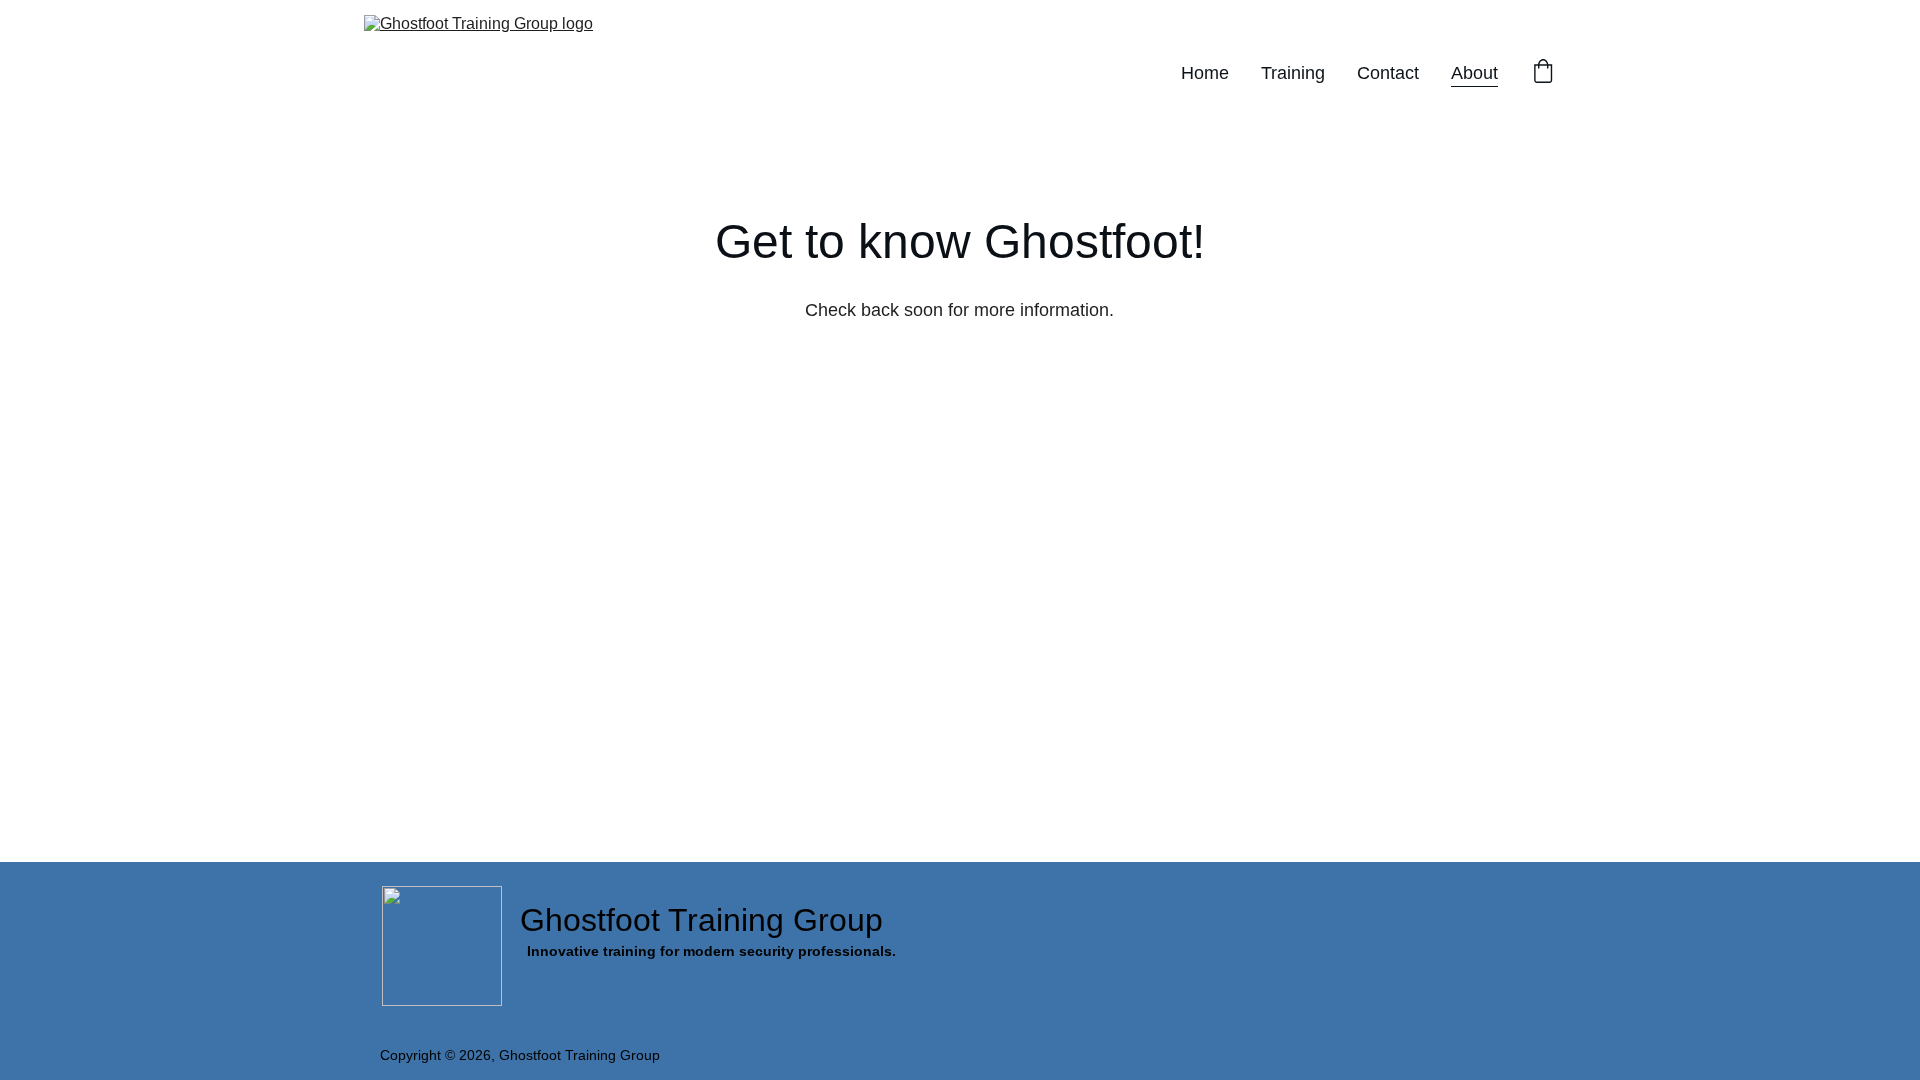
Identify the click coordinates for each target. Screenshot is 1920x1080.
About (1474, 73)
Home (1205, 73)
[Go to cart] (1543, 73)
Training (1293, 73)
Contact (1388, 73)
